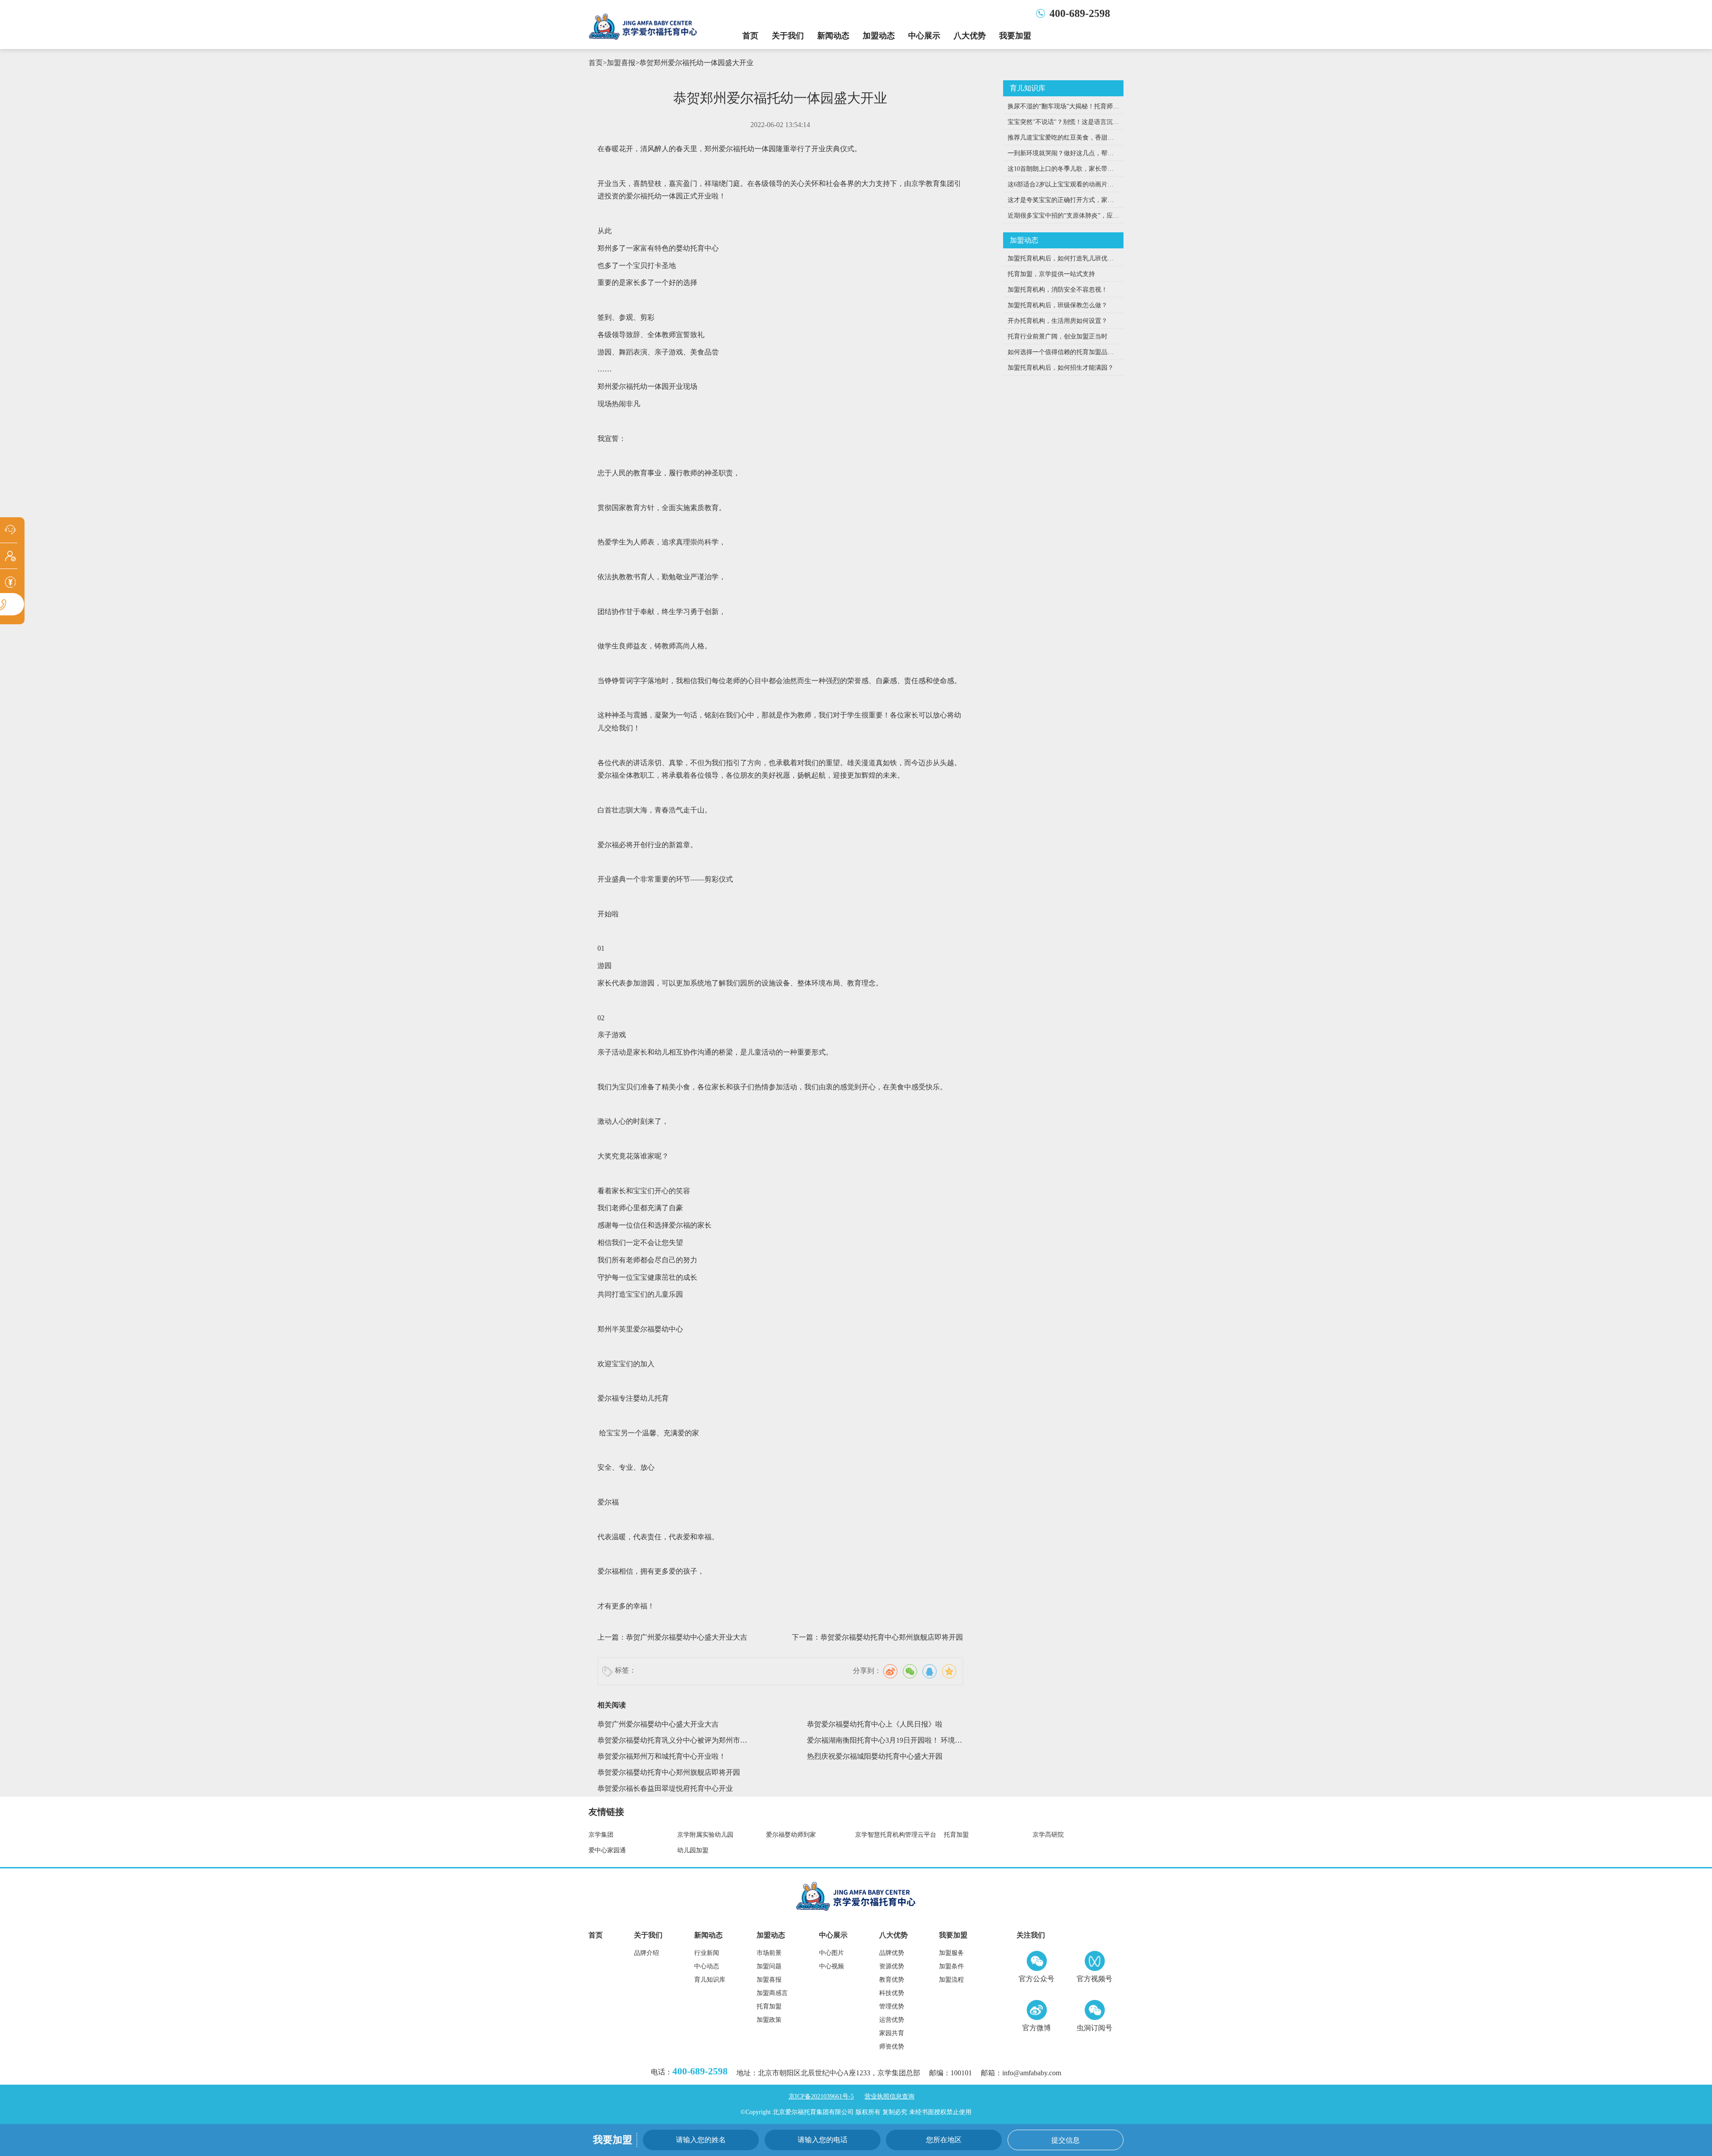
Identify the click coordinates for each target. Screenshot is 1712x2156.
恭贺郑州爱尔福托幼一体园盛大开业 (696, 63)
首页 (750, 36)
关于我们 (788, 36)
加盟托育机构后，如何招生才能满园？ (1061, 368)
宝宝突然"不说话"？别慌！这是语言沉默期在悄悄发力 (1063, 124)
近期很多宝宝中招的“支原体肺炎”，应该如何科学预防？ (1063, 218)
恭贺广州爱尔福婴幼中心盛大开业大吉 (687, 1637)
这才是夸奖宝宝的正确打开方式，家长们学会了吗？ (1061, 202)
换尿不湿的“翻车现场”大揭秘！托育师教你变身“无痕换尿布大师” (1063, 109)
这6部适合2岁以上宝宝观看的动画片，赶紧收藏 (1061, 187)
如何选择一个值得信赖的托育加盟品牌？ (1058, 354)
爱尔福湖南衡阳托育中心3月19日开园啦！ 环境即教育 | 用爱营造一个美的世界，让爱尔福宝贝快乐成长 (885, 1742)
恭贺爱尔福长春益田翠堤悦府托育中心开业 (665, 1788)
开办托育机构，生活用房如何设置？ (1058, 321)
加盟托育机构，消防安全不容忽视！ (1058, 290)
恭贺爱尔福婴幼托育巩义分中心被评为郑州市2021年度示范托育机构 (669, 1742)
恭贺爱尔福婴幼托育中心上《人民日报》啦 (875, 1724)
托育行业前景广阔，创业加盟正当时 (1058, 336)
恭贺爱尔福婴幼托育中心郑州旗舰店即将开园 (892, 1637)
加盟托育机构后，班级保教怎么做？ (1058, 305)
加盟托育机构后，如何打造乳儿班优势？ (1058, 261)
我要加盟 (1015, 36)
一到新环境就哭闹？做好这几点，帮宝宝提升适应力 (1061, 155)
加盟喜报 (621, 63)
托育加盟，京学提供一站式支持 (1051, 274)
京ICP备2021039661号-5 (821, 2096)
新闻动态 (833, 36)
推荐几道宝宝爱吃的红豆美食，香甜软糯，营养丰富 (1061, 140)
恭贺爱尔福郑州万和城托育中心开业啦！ (662, 1756)
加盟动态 (879, 36)
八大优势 (970, 36)
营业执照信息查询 (889, 2096)
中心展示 (924, 36)
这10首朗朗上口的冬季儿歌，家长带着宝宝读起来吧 (1061, 171)
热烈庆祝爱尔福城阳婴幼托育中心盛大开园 (875, 1756)
